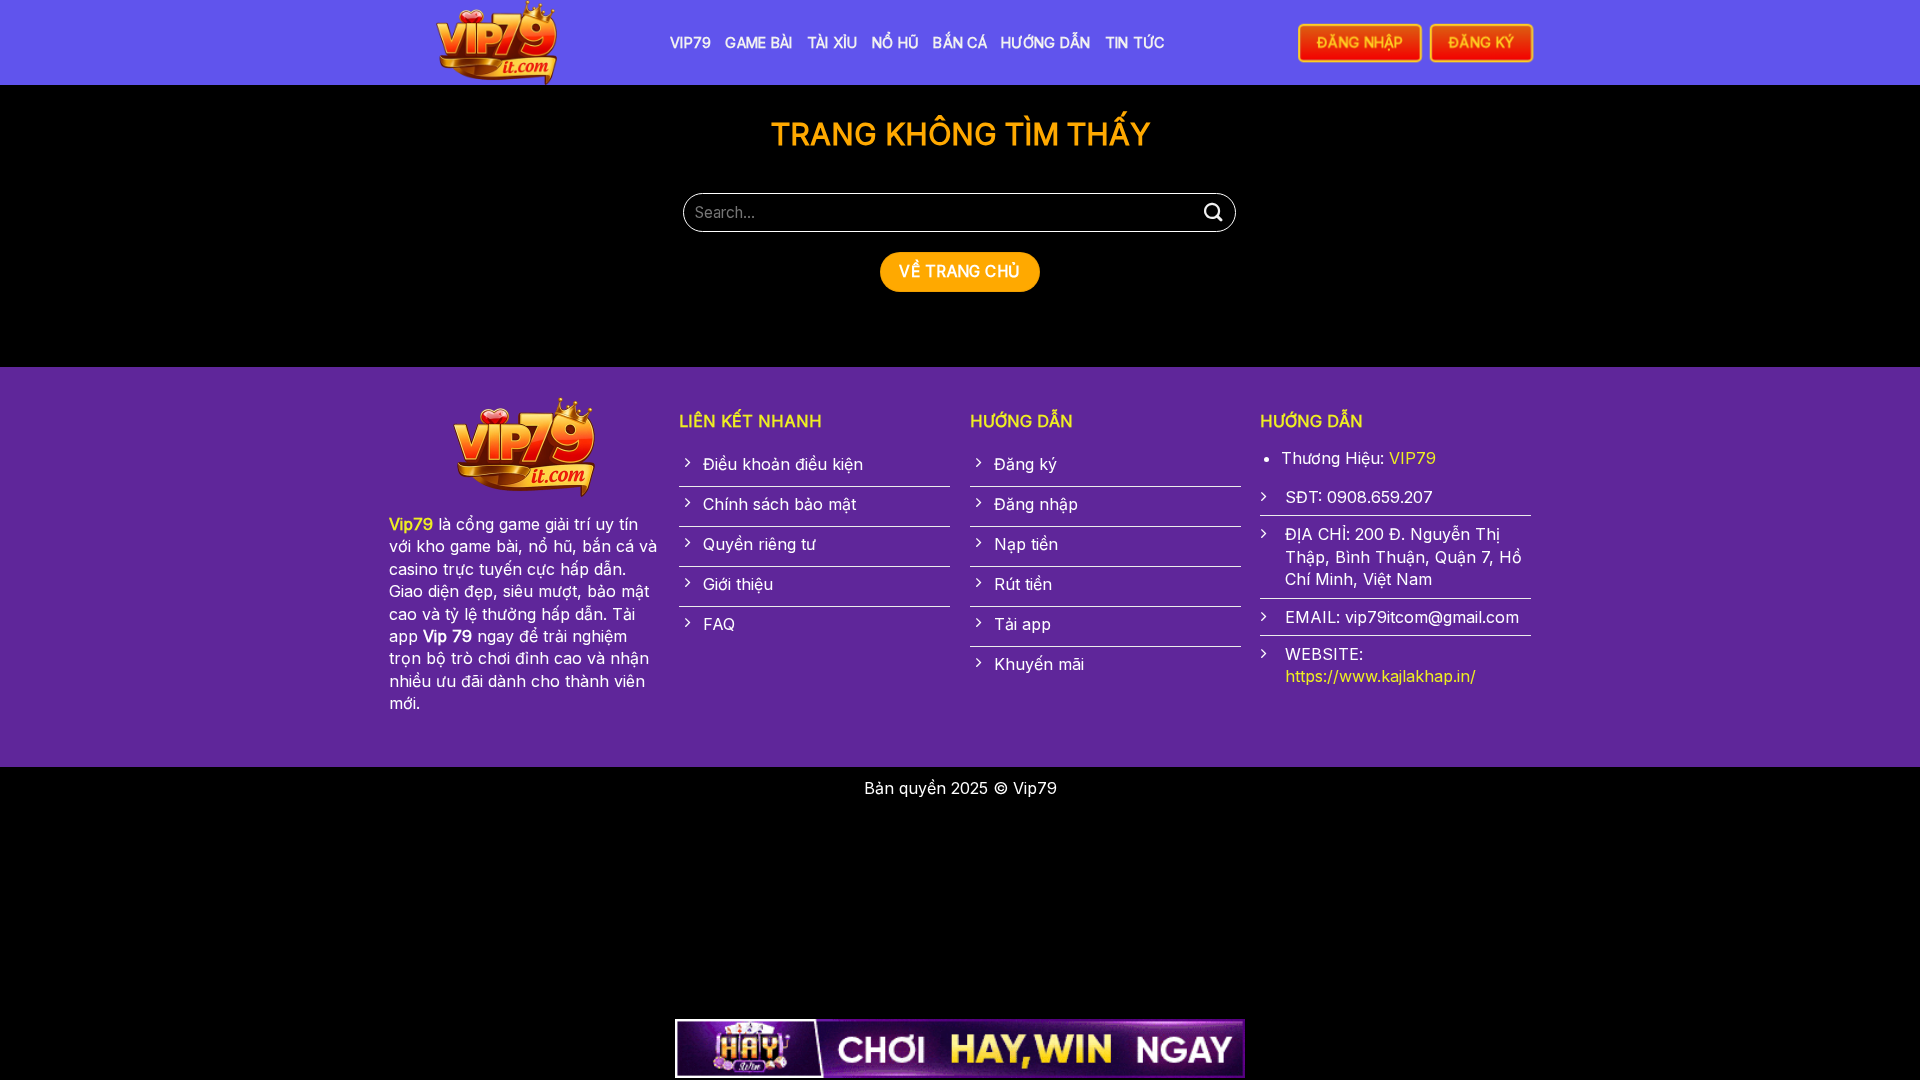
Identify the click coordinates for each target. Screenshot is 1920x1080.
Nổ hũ (895, 42)
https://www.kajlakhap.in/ (1380, 676)
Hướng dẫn (1046, 42)
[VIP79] (515, 42)
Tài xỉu (832, 42)
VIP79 (690, 42)
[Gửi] (1213, 212)
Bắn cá (960, 42)
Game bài (758, 42)
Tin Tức (1135, 42)
